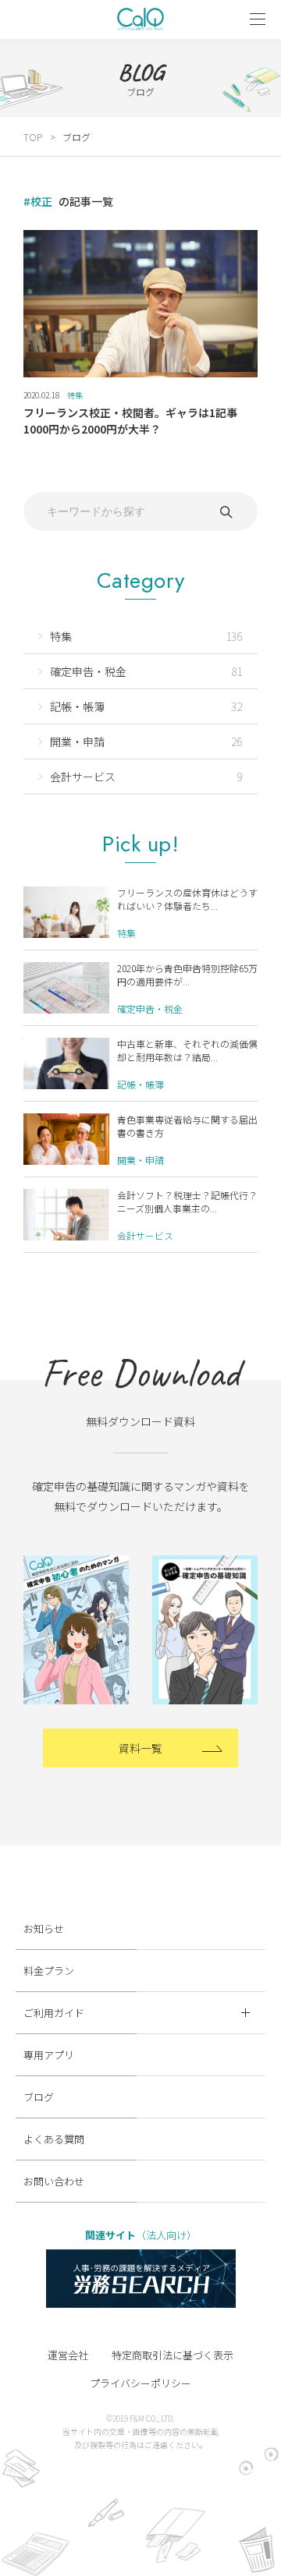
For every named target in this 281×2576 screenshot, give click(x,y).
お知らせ (44, 1928)
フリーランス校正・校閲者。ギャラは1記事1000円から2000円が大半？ (130, 421)
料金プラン (49, 1971)
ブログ (39, 2097)
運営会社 (68, 2355)
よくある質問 (54, 2139)
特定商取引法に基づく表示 (173, 2355)
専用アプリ (49, 2055)
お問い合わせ (54, 2181)
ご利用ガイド (54, 2013)
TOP (33, 137)
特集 (75, 395)
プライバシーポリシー (140, 2383)
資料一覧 (140, 1748)
